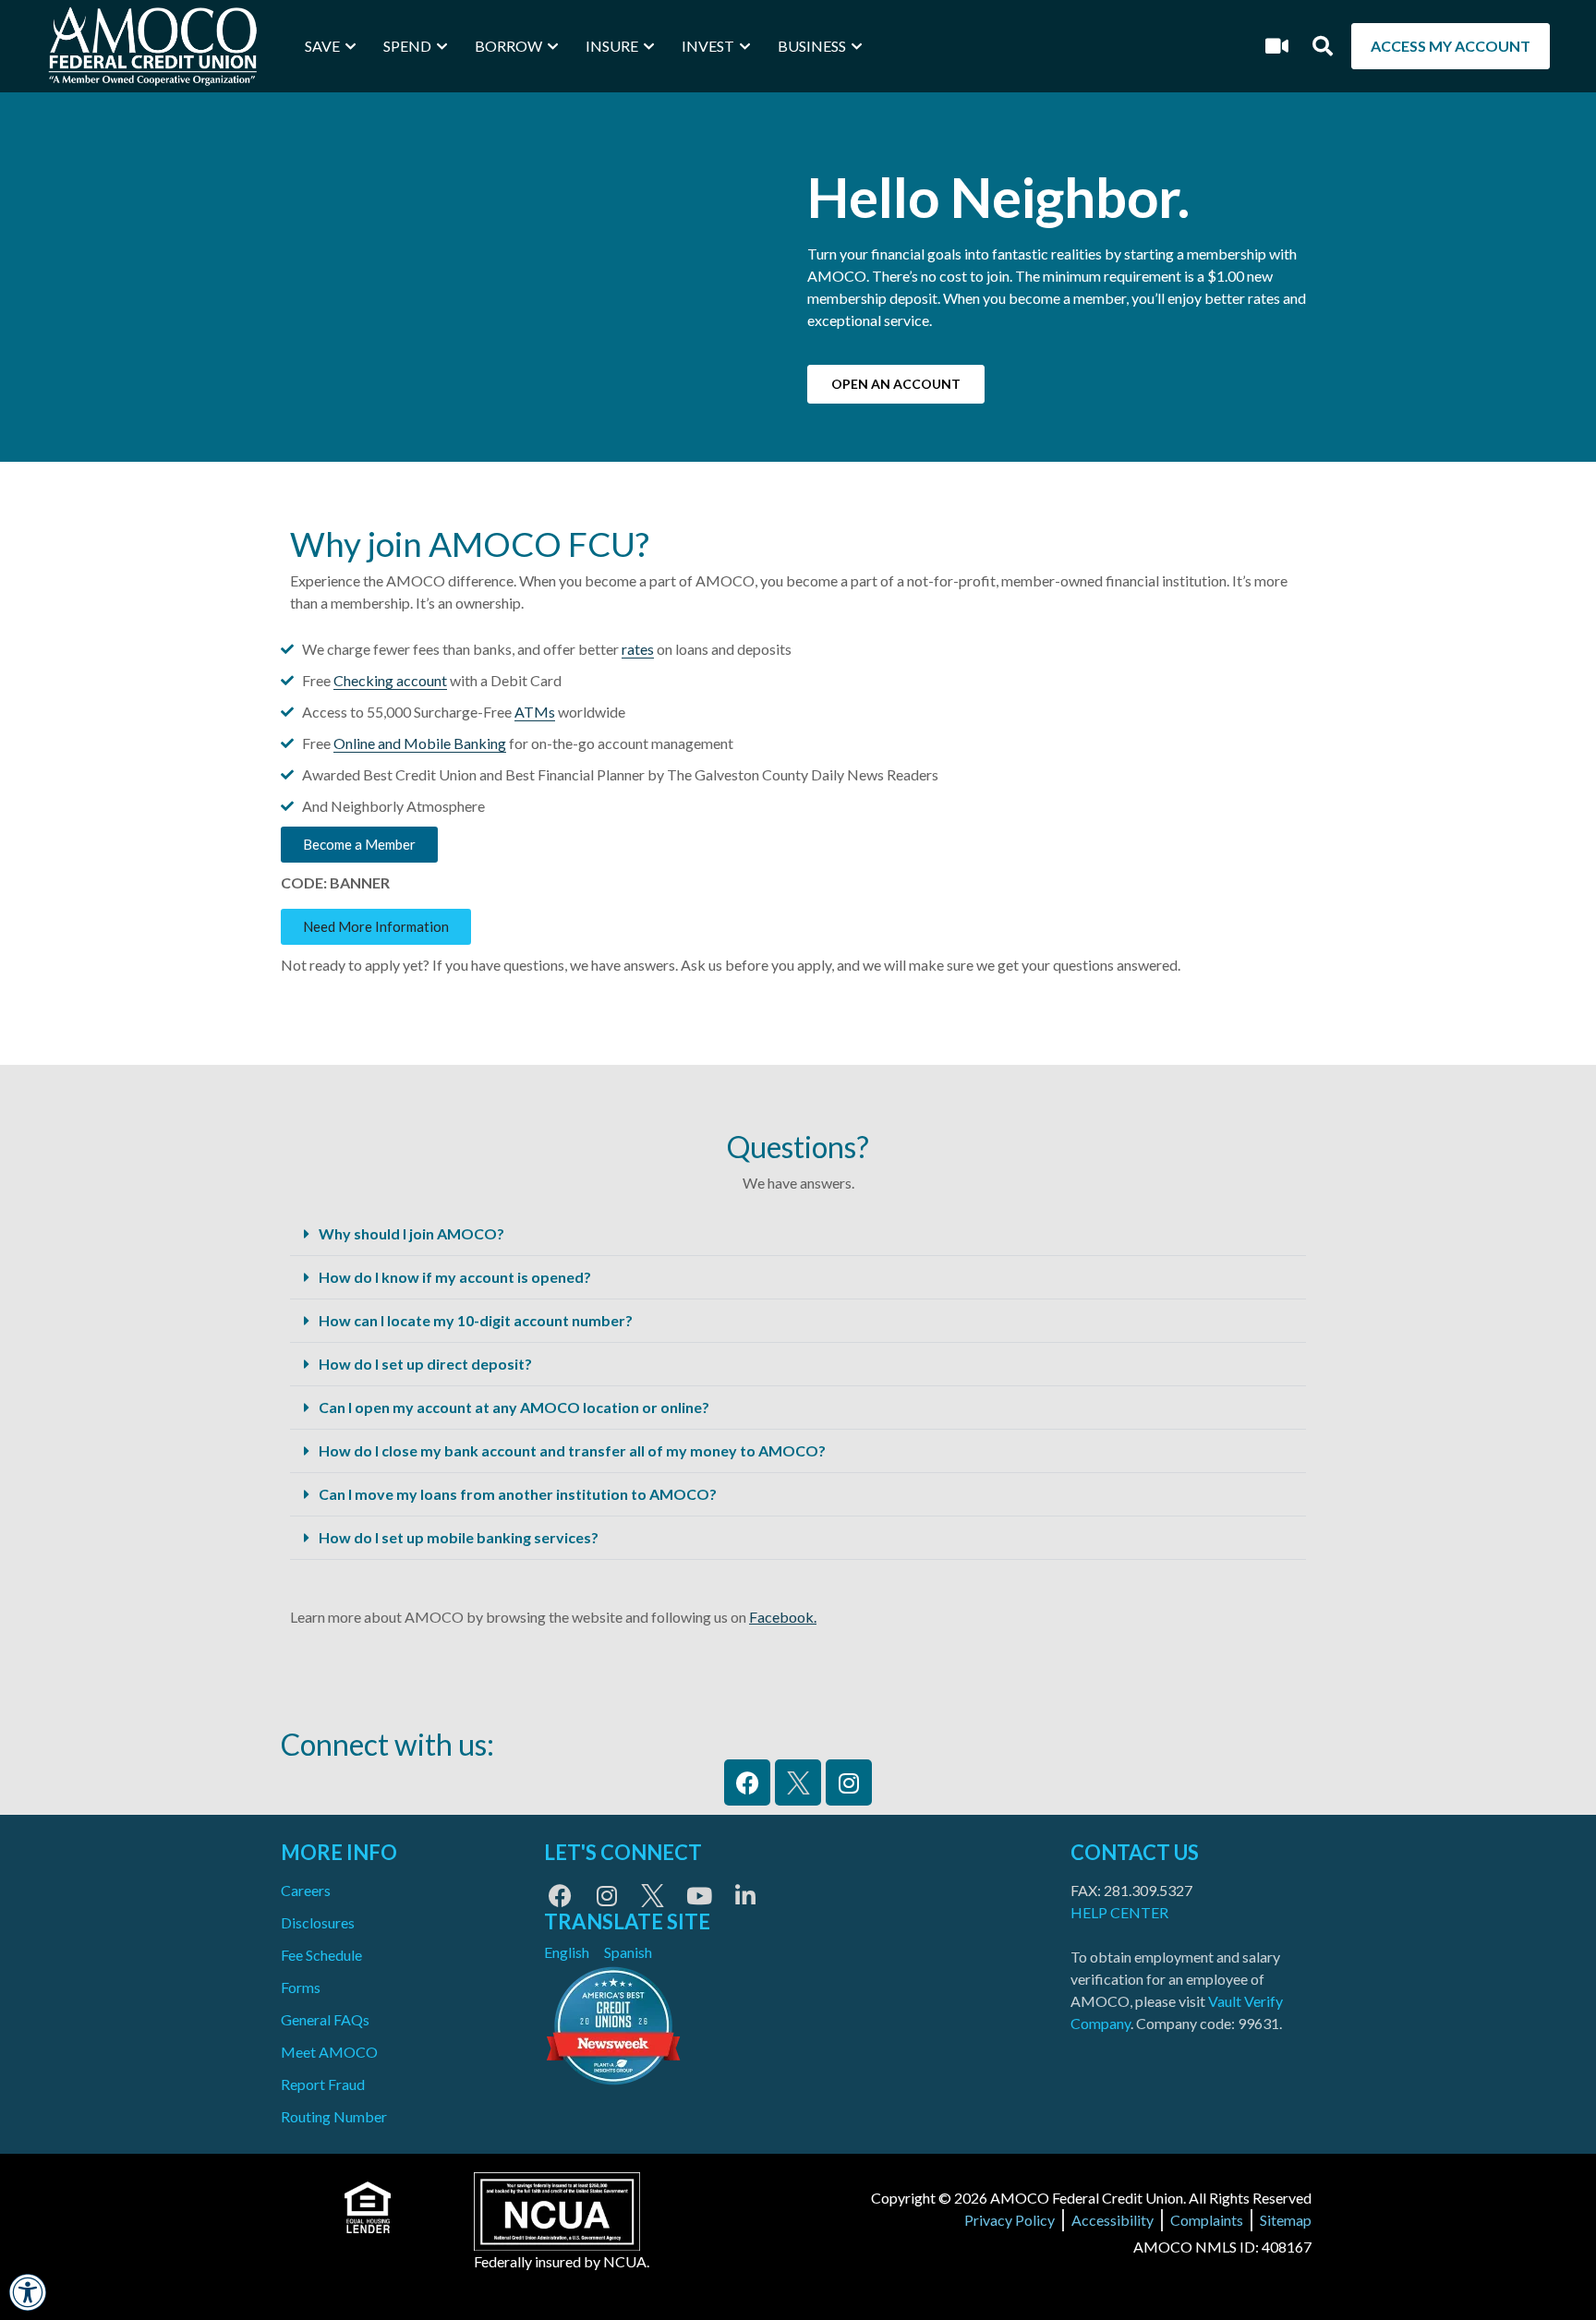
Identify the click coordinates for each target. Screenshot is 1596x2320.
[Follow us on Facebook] (560, 1896)
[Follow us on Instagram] (606, 1896)
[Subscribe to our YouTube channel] (699, 1896)
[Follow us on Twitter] (653, 1896)
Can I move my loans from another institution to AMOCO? (518, 1494)
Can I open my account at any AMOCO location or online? (514, 1407)
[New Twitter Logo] (798, 1782)
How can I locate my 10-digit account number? (476, 1320)
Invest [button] (708, 46)
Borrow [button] (508, 46)
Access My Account (1451, 46)
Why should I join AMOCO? (411, 1233)
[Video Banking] (1278, 46)
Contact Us (1135, 1852)
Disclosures (318, 1922)
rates (638, 649)
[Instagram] (849, 1782)
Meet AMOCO (329, 2052)
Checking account (390, 680)
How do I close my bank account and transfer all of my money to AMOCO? (572, 1450)
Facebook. (783, 1617)
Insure (612, 46)
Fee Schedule (321, 1955)
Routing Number (334, 2116)
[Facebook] (747, 1782)
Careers (306, 1890)
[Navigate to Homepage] (152, 46)
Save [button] (322, 46)
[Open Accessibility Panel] (28, 2292)
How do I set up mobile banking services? (459, 1537)
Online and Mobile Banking (420, 743)
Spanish (628, 1952)
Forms (301, 1987)
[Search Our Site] (1323, 46)
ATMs (535, 712)
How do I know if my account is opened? (455, 1277)
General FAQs (325, 2019)
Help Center (1119, 1912)
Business (812, 46)
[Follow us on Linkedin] (745, 1896)
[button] (798, 1234)
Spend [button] (407, 46)
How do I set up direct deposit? (425, 1364)
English (567, 1952)
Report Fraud (323, 2084)
